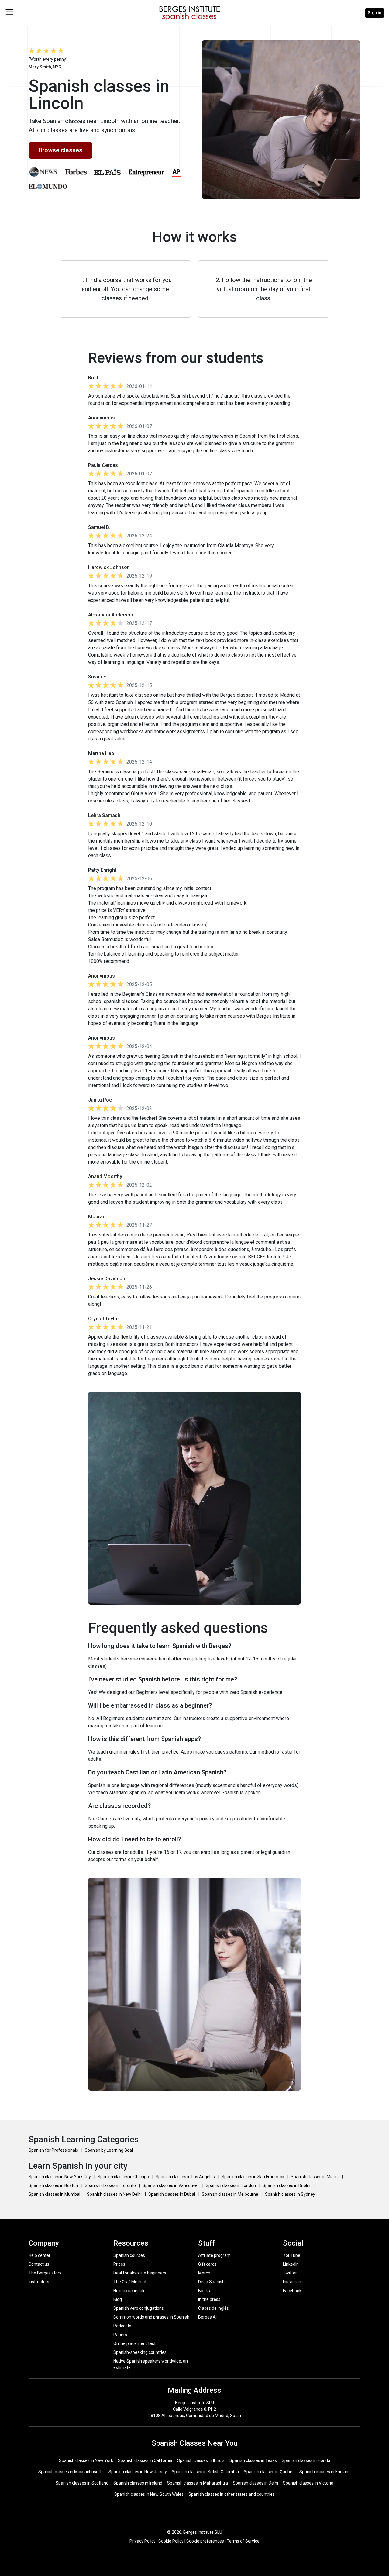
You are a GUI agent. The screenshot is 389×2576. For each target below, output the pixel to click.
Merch (204, 2273)
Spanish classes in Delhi (255, 2483)
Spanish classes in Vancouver (171, 2185)
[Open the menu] (9, 12)
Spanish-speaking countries (140, 2352)
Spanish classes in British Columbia (205, 2472)
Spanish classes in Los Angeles (186, 2177)
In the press (209, 2299)
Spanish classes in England (325, 2472)
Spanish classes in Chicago (124, 2177)
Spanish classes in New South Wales (149, 2494)
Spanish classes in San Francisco (253, 2177)
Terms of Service (243, 2541)
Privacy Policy (143, 2541)
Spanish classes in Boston (54, 2185)
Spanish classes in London (231, 2185)
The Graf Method (130, 2282)
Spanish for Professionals (54, 2150)
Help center (40, 2255)
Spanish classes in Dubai (172, 2194)
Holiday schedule (129, 2291)
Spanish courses (129, 2255)
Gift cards (207, 2264)
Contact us (39, 2264)
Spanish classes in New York (86, 2460)
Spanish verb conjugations (139, 2308)
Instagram (293, 2282)
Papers (120, 2335)
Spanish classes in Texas (253, 2460)
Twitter (290, 2273)
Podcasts (122, 2326)
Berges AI (207, 2317)
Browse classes (60, 150)
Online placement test (134, 2343)
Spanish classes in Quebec (269, 2472)
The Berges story (45, 2273)
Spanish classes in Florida (306, 2460)
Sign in (375, 13)
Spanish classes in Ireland (138, 2483)
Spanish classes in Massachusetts (71, 2472)
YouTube (292, 2255)
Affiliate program (214, 2255)
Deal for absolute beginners (140, 2273)
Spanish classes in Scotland (82, 2483)
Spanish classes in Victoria (308, 2483)
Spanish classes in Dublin (287, 2185)
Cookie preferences (205, 2541)
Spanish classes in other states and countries (232, 2494)
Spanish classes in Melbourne (231, 2194)
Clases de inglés (213, 2308)
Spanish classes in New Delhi (115, 2194)
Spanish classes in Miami (315, 2177)
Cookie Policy (171, 2541)
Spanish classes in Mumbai (55, 2194)
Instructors (39, 2282)
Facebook (292, 2291)
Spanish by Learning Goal (109, 2150)
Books (204, 2291)
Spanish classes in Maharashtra (198, 2483)
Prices (119, 2264)
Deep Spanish (211, 2282)
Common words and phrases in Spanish (151, 2317)
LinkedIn (291, 2264)
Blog (118, 2299)
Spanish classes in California (145, 2460)
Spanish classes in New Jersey (138, 2472)
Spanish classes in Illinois (201, 2460)
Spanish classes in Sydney (290, 2194)
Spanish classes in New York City (60, 2177)
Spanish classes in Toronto (111, 2185)
